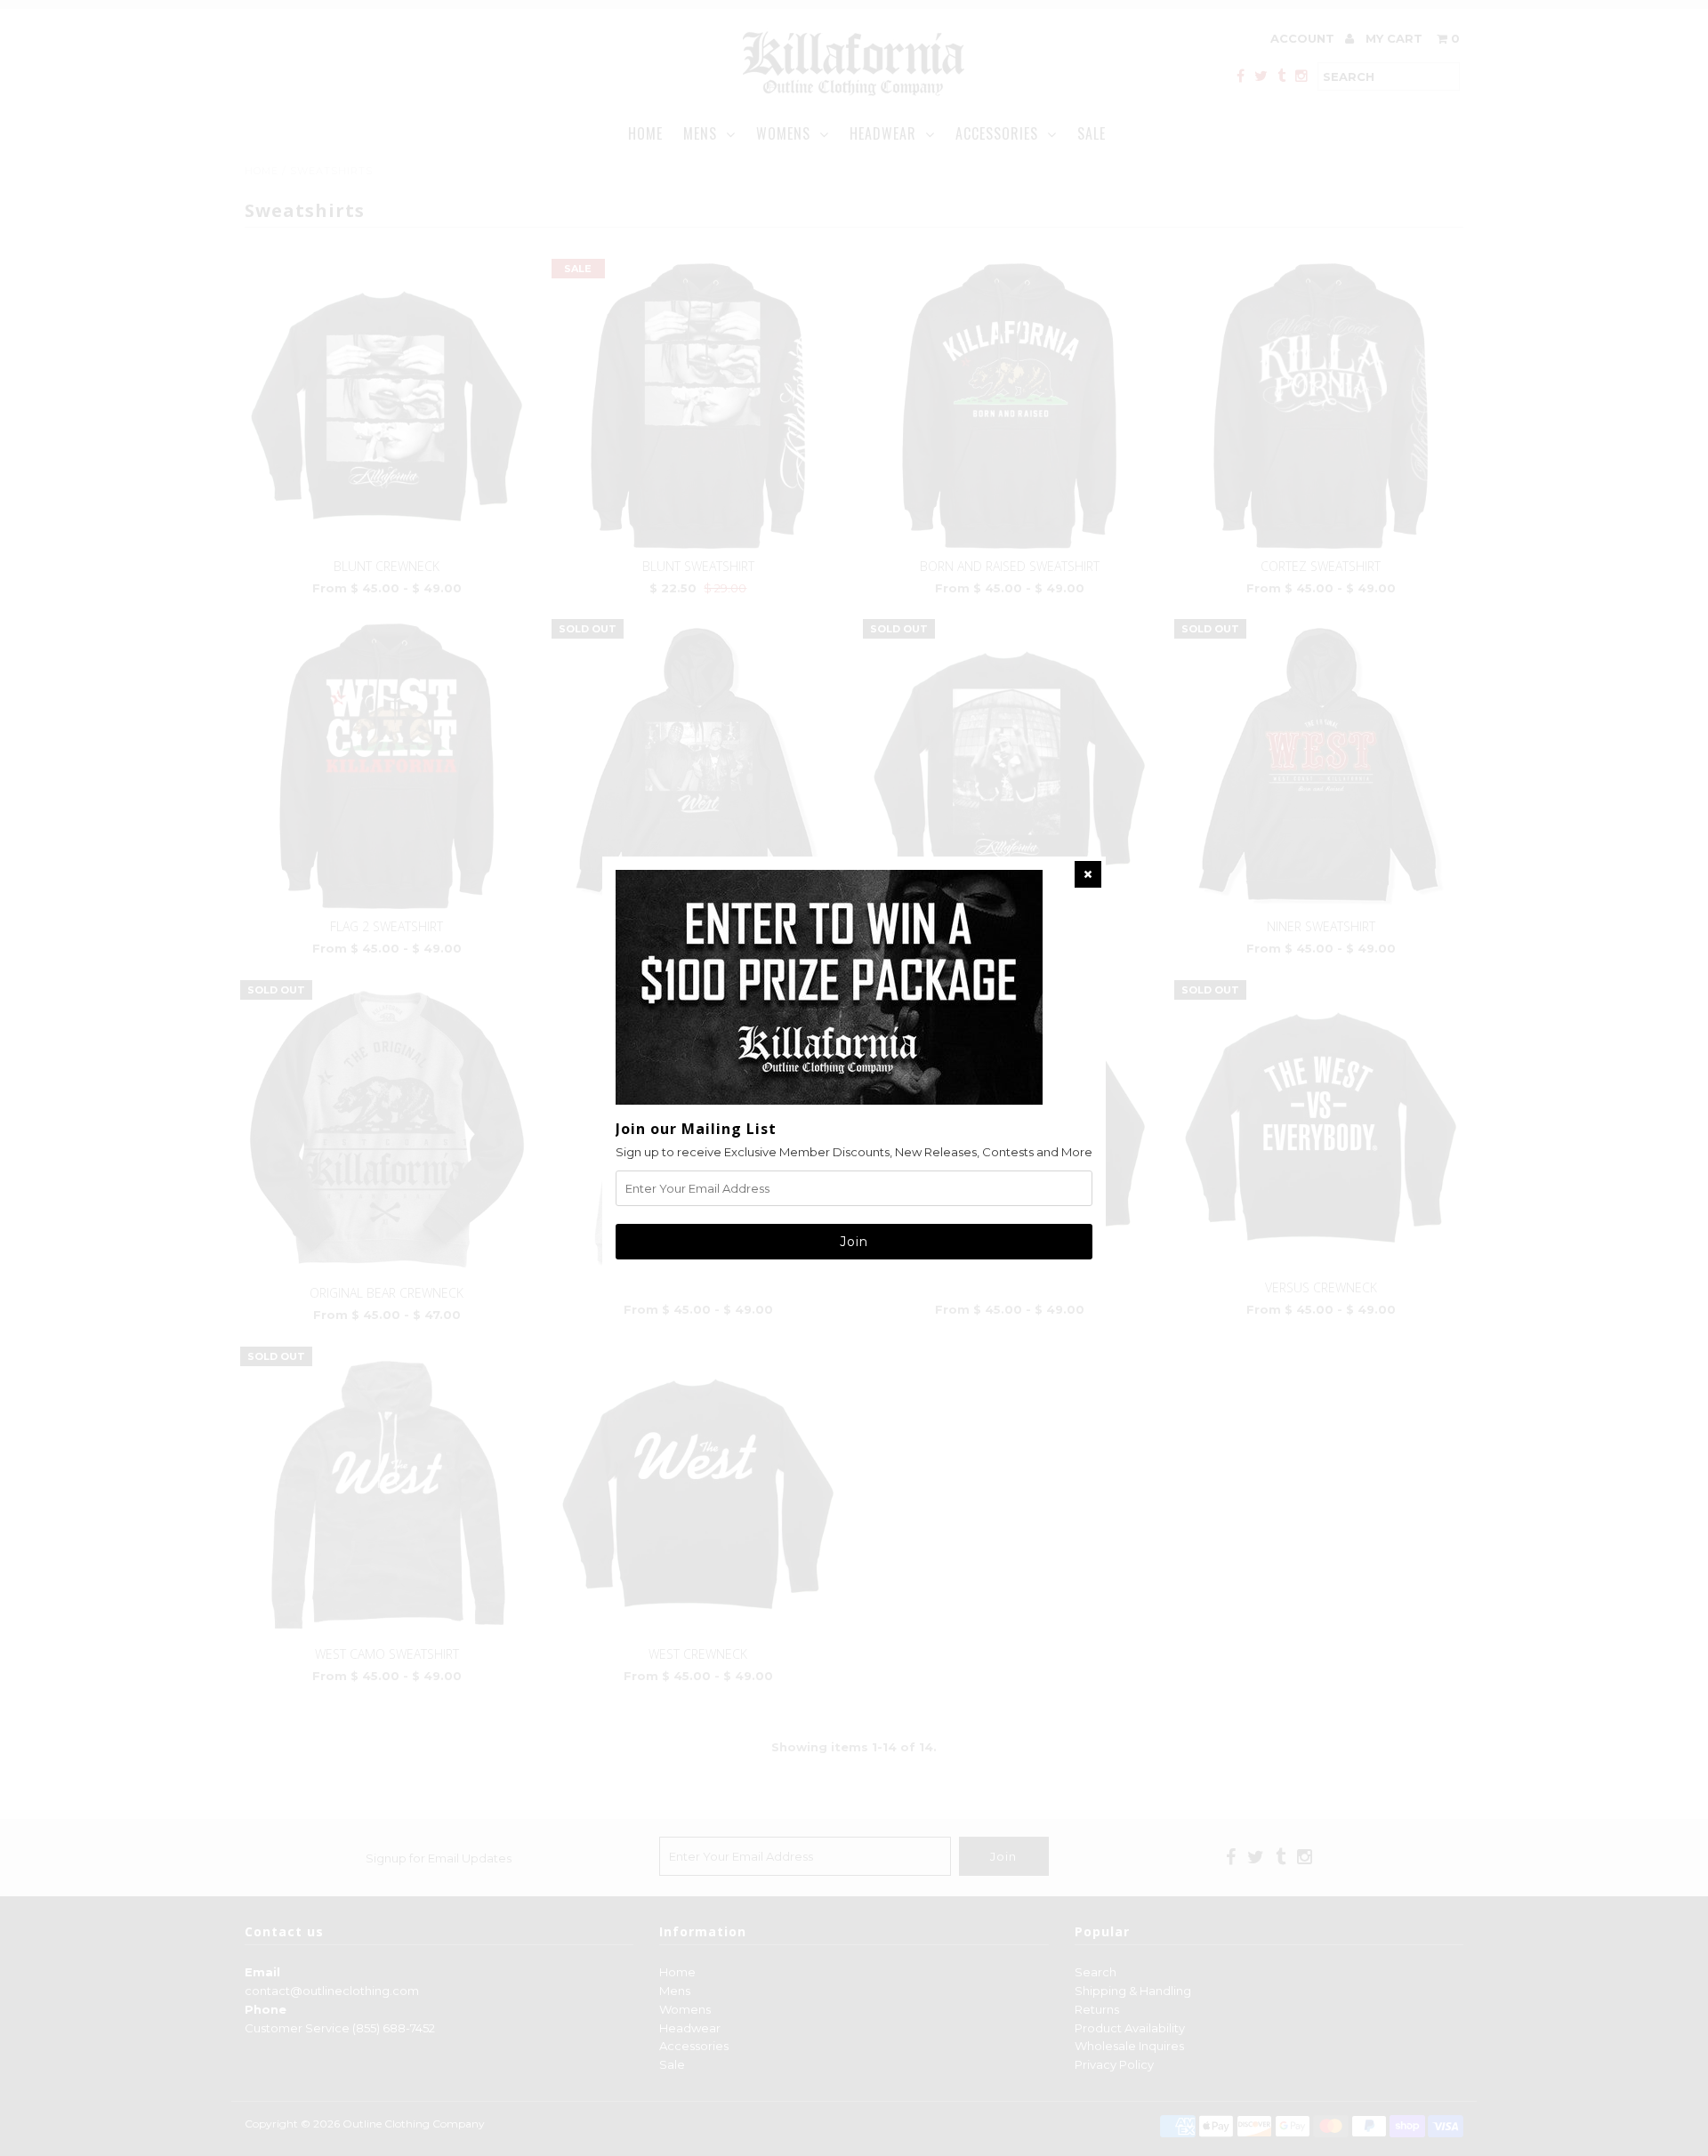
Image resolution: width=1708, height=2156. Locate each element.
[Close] (1088, 874)
